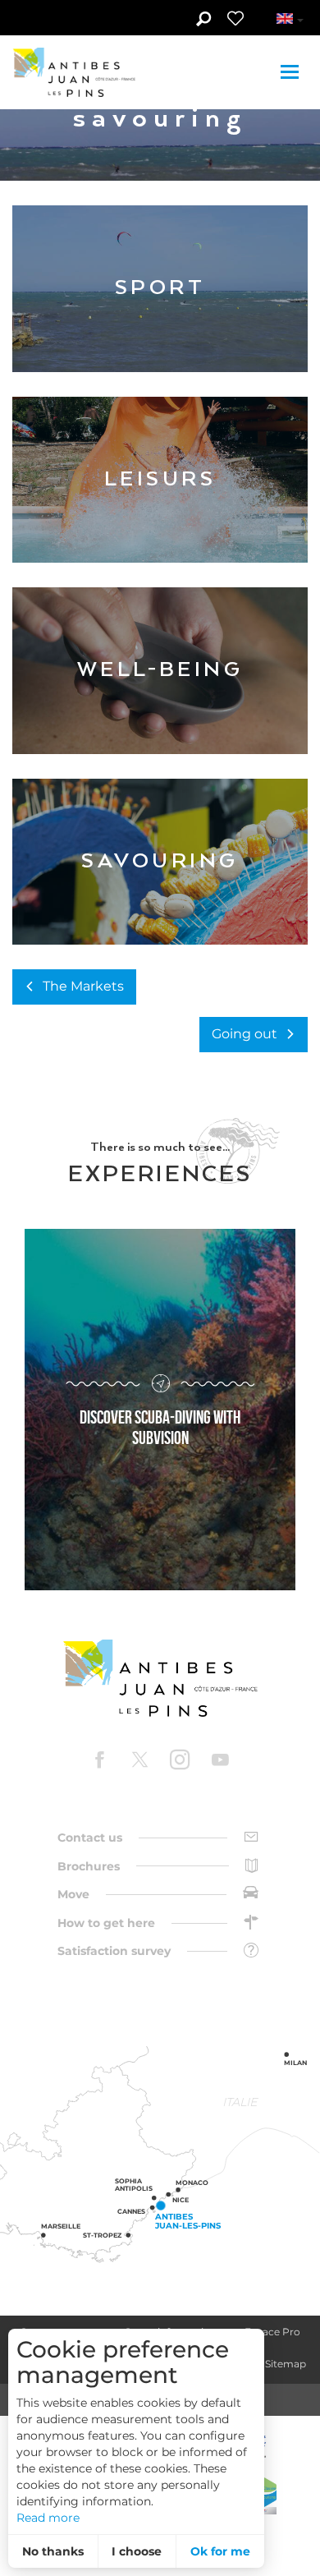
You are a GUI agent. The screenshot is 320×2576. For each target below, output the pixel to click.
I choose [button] (137, 2551)
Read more (48, 2518)
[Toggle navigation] (292, 72)
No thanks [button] (53, 2551)
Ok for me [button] (220, 2551)
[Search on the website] (203, 21)
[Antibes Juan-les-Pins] (160, 1679)
